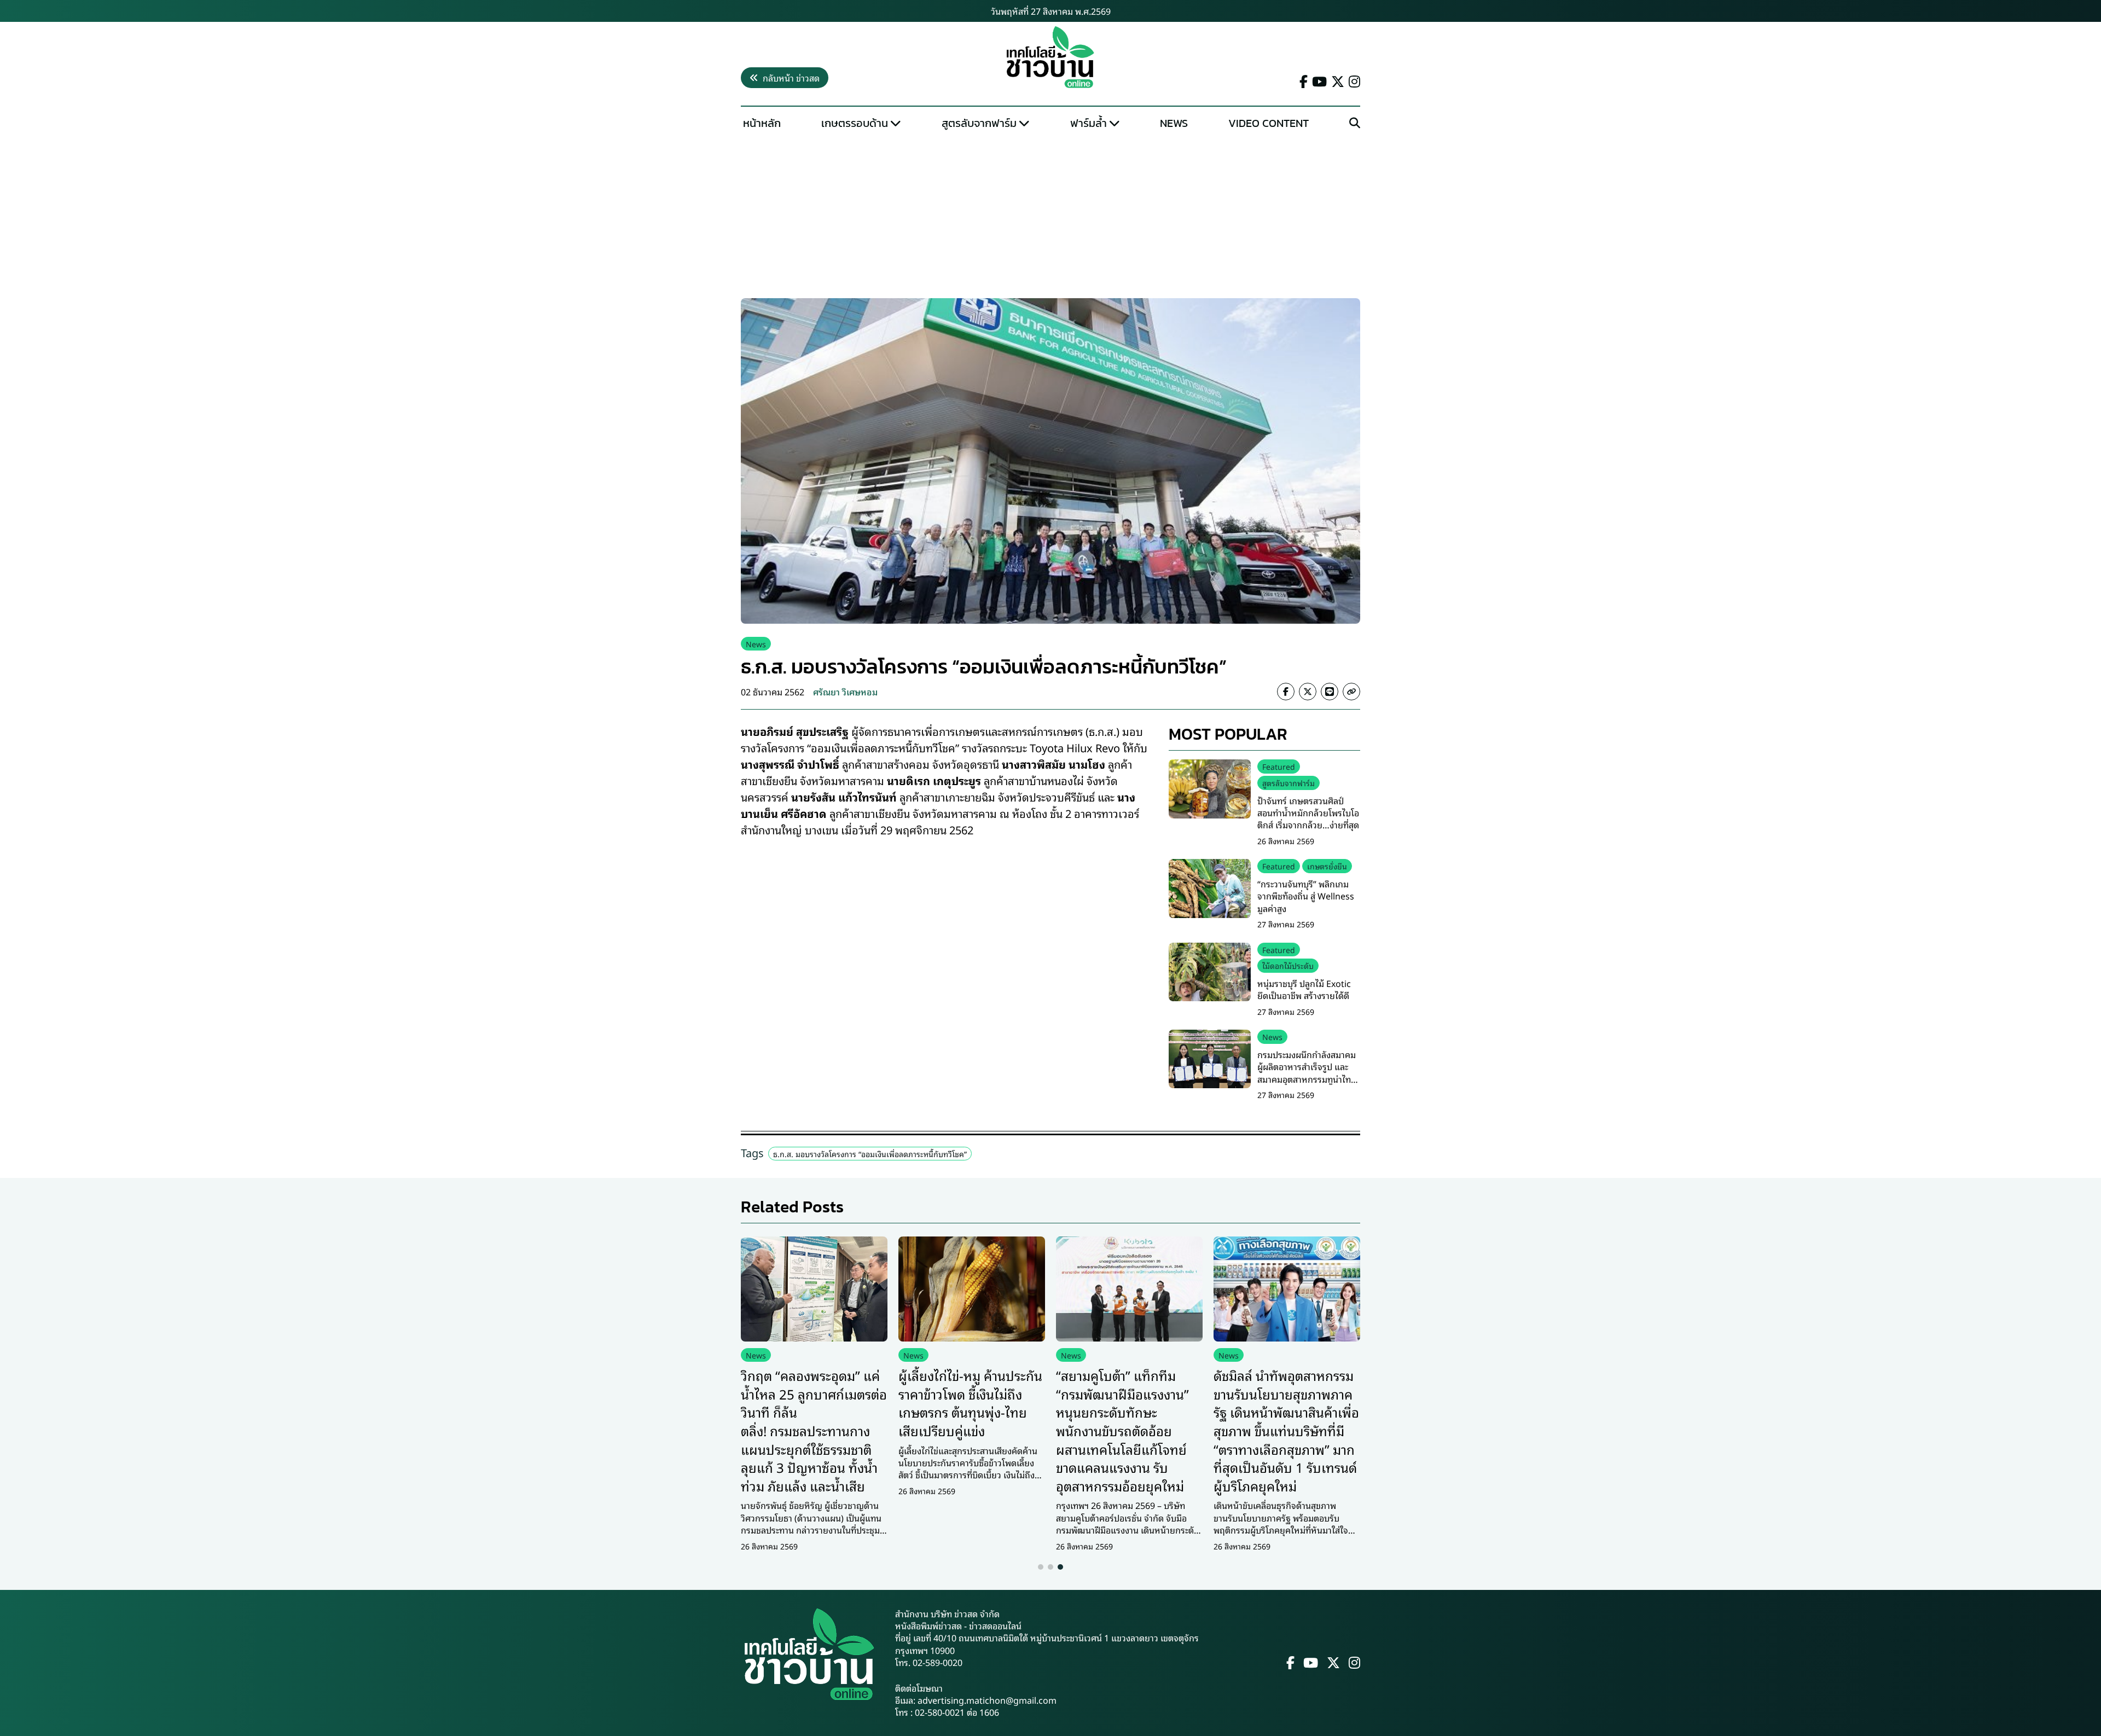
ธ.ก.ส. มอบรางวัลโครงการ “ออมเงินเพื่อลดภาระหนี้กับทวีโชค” (870, 1154)
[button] (1041, 1567)
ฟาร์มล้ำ (1089, 123)
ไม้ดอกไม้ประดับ (1288, 965)
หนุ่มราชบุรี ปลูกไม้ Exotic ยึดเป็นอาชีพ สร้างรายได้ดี (1304, 989)
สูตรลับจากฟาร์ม (979, 123)
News (1174, 123)
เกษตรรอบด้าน (855, 123)
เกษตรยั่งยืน (1327, 866)
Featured (1279, 766)
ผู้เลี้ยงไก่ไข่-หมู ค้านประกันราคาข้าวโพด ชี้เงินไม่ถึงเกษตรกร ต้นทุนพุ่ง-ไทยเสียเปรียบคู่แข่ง (970, 1403)
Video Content (1269, 123)
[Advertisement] (1050, 217)
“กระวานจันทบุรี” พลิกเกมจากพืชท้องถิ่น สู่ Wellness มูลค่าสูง (1306, 896)
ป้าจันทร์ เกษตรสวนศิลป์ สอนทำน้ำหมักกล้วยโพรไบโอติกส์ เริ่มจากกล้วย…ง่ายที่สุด (1308, 813)
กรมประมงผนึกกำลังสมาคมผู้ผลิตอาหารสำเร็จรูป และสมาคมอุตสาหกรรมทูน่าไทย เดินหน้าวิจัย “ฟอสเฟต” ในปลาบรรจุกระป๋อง (1307, 1079)
